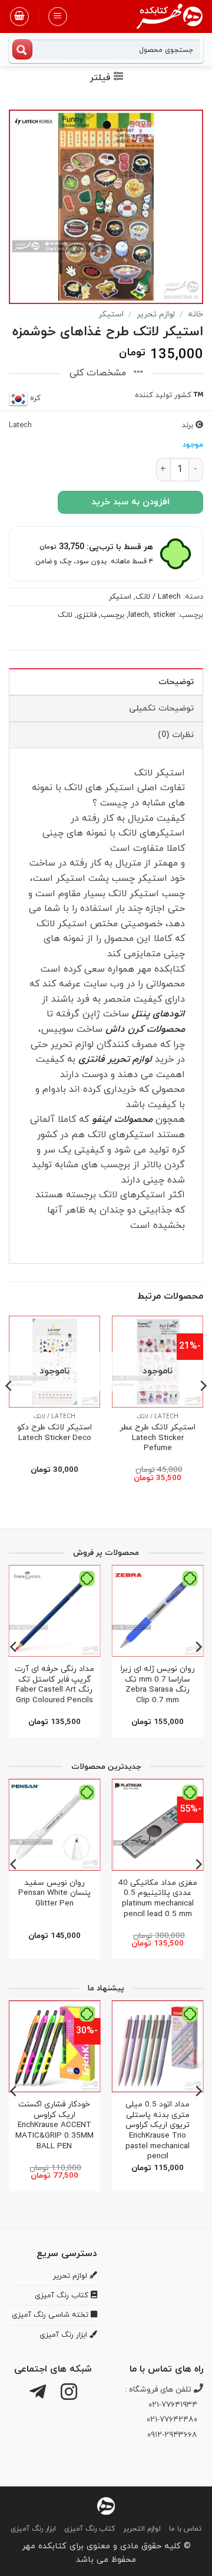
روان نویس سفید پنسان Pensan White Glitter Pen (54, 1893)
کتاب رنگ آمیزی (90, 2529)
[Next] (9, 1409)
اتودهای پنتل (158, 1014)
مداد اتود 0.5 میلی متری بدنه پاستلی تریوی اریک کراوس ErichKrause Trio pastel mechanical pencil (158, 2131)
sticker (164, 615)
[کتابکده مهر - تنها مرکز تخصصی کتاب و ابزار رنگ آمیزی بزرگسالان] (106, 2505)
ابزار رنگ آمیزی (33, 2529)
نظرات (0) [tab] (176, 735)
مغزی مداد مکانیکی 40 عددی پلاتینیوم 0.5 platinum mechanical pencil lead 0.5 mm (158, 1899)
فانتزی (87, 615)
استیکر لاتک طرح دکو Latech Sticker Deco (54, 1433)
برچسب (112, 615)
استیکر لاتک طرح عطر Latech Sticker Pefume (158, 1438)
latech (139, 615)
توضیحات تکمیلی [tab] (161, 709)
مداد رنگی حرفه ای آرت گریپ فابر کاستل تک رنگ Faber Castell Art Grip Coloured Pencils (54, 1685)
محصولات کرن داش (145, 1029)
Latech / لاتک (158, 597)
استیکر (111, 314)
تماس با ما (185, 2529)
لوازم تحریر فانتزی (115, 1059)
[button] (58, 16)
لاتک (65, 615)
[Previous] (203, 1409)
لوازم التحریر (142, 2529)
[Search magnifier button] (22, 49)
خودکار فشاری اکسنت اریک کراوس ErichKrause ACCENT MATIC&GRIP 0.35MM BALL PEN (54, 2125)
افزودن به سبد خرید (130, 502)
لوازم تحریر (156, 314)
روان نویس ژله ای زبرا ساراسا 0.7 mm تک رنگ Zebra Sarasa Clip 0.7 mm (158, 1685)
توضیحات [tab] (176, 682)
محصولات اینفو (122, 1119)
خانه (196, 314)
